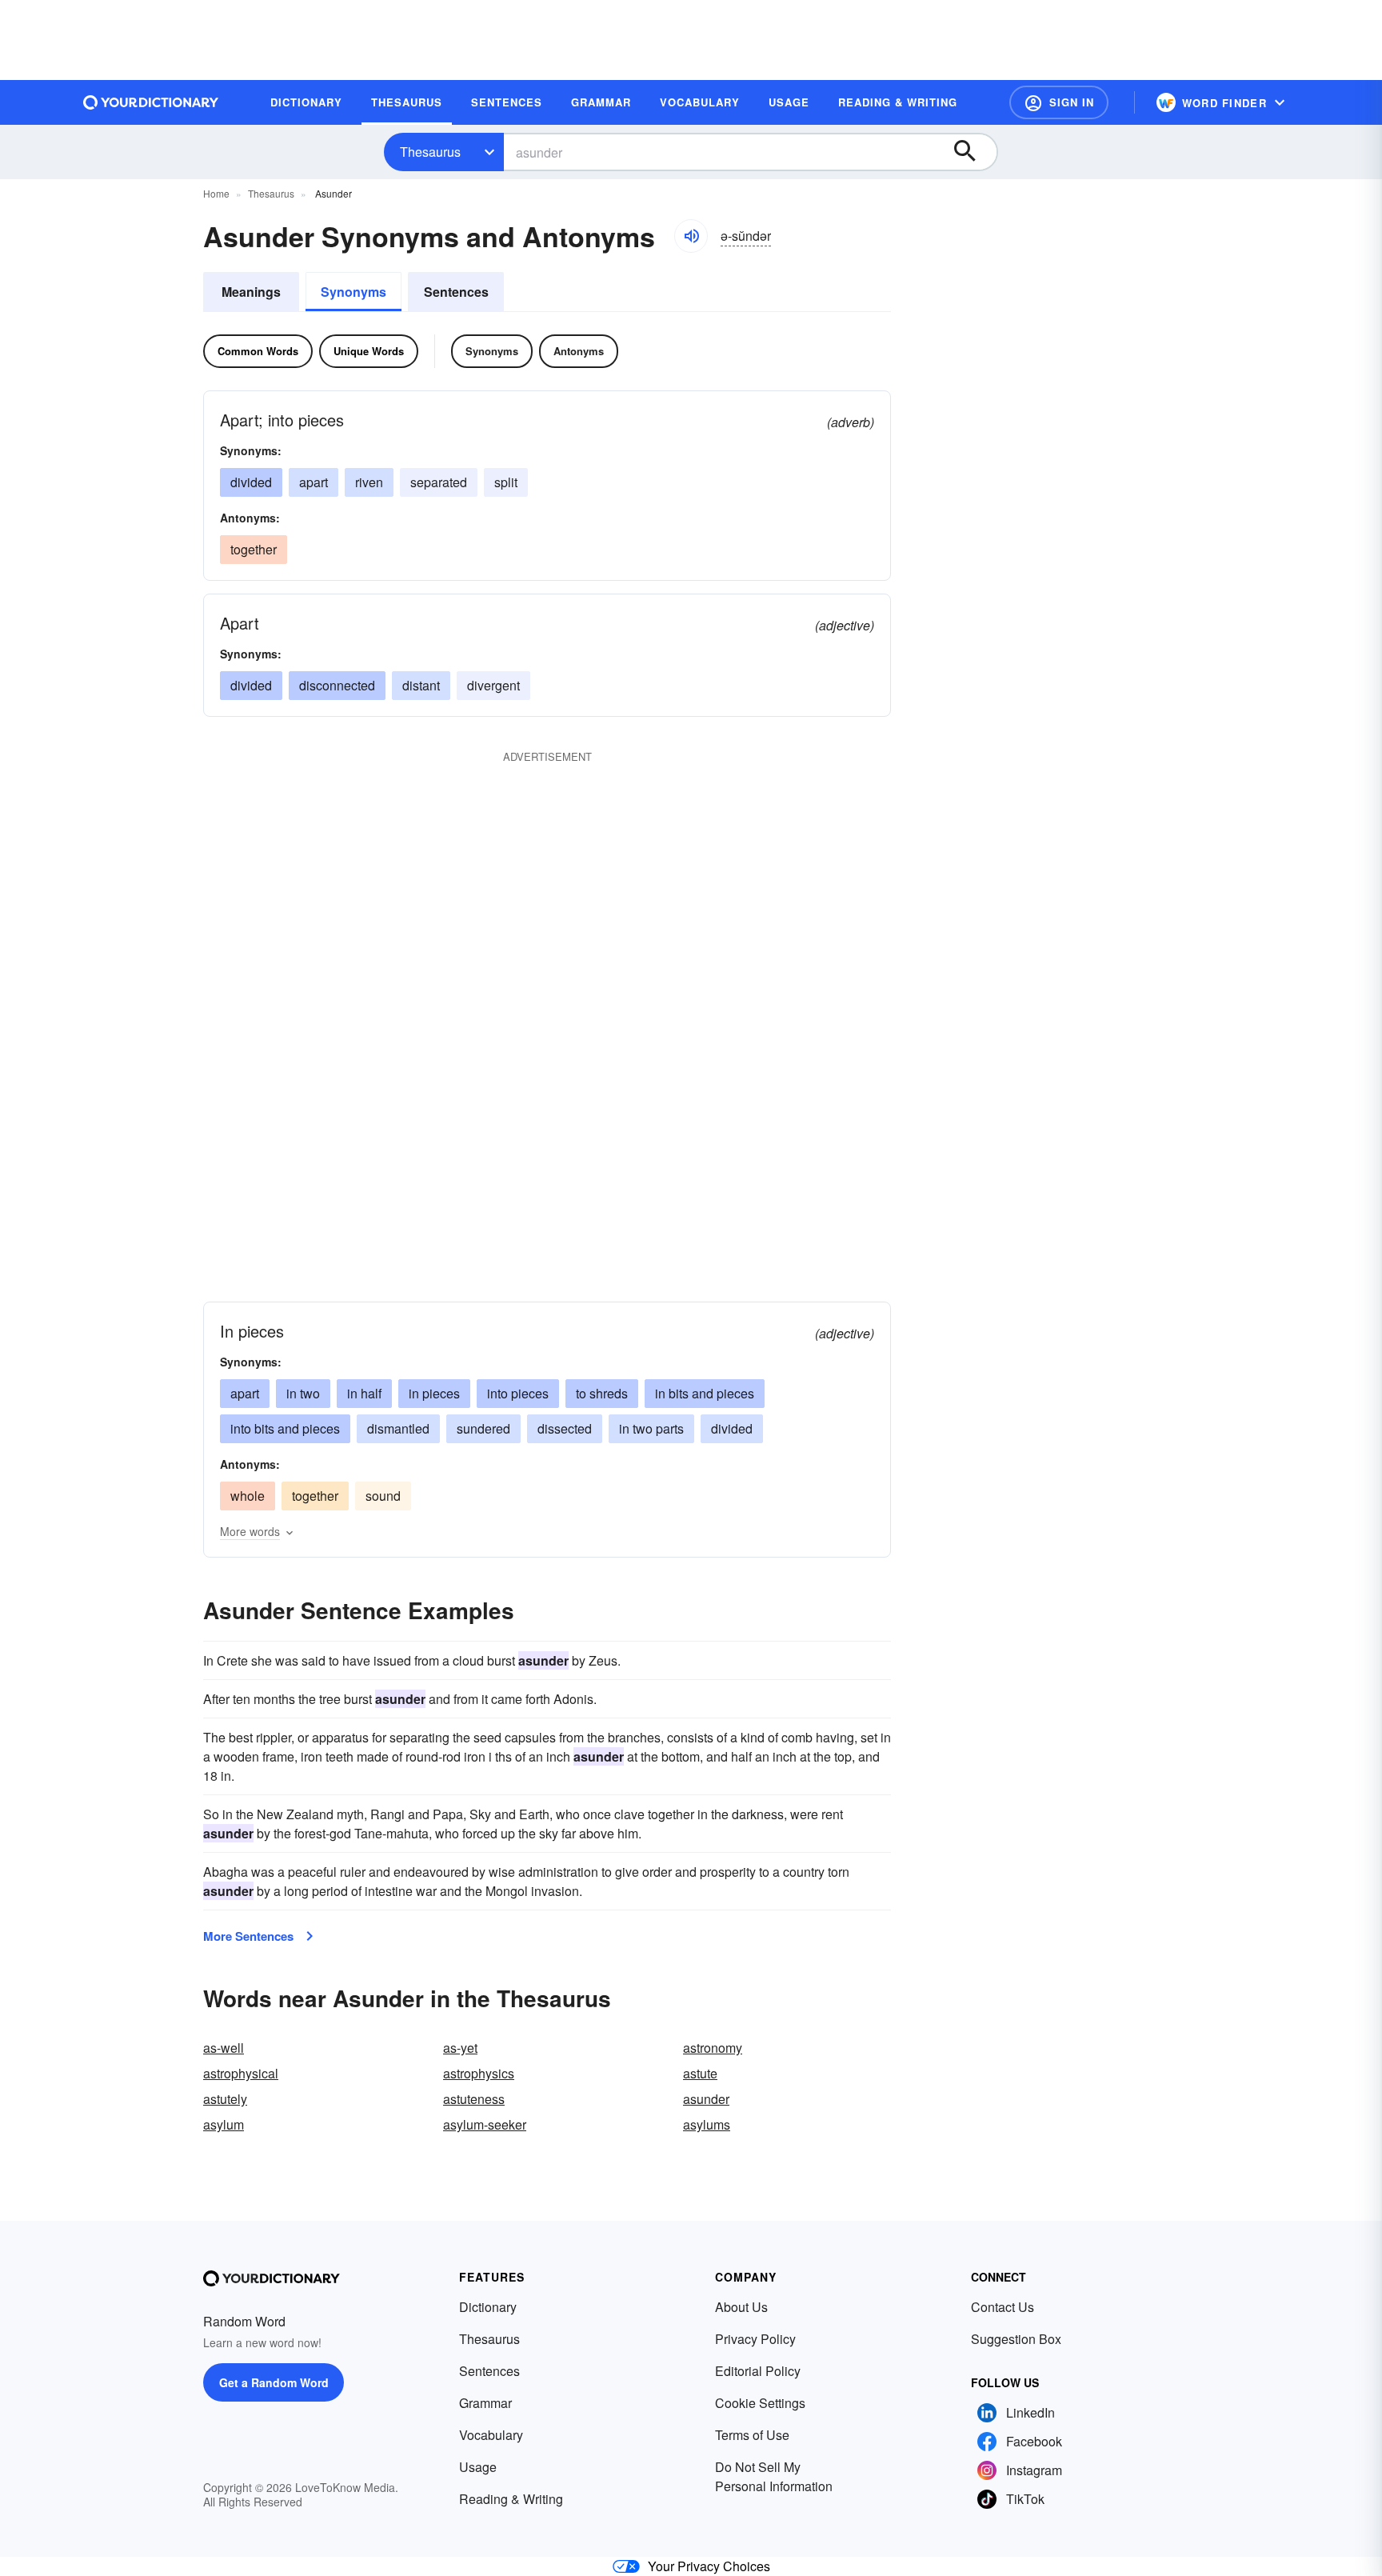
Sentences (456, 292)
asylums (707, 2124)
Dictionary (488, 2307)
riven (369, 482)
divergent (493, 685)
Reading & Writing (511, 2499)
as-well (224, 2048)
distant (421, 685)
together (254, 549)
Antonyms (579, 351)
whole (248, 1496)
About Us (741, 2307)
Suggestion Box (1016, 2339)
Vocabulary (491, 2435)
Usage (478, 2467)
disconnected (337, 685)
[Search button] (973, 152)
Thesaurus (430, 152)
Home (216, 193)
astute (700, 2073)
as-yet (460, 2048)
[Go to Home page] (151, 102)
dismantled (398, 1428)
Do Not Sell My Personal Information (774, 2476)
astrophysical (241, 2073)
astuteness (474, 2099)
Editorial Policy (758, 2371)
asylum (224, 2124)
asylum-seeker (485, 2124)
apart (314, 482)
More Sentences (248, 1936)
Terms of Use (752, 2435)
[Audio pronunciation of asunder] (691, 236)
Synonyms (353, 292)
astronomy (713, 2048)
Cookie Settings (760, 2403)
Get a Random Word (274, 2382)
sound (383, 1496)
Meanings (251, 292)
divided (251, 482)
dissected (565, 1428)
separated (439, 482)
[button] (1059, 102)
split (506, 482)
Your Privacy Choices (709, 2566)
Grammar (485, 2403)
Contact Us (1003, 2307)
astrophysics (479, 2073)
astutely (225, 2099)
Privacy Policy (755, 2339)
